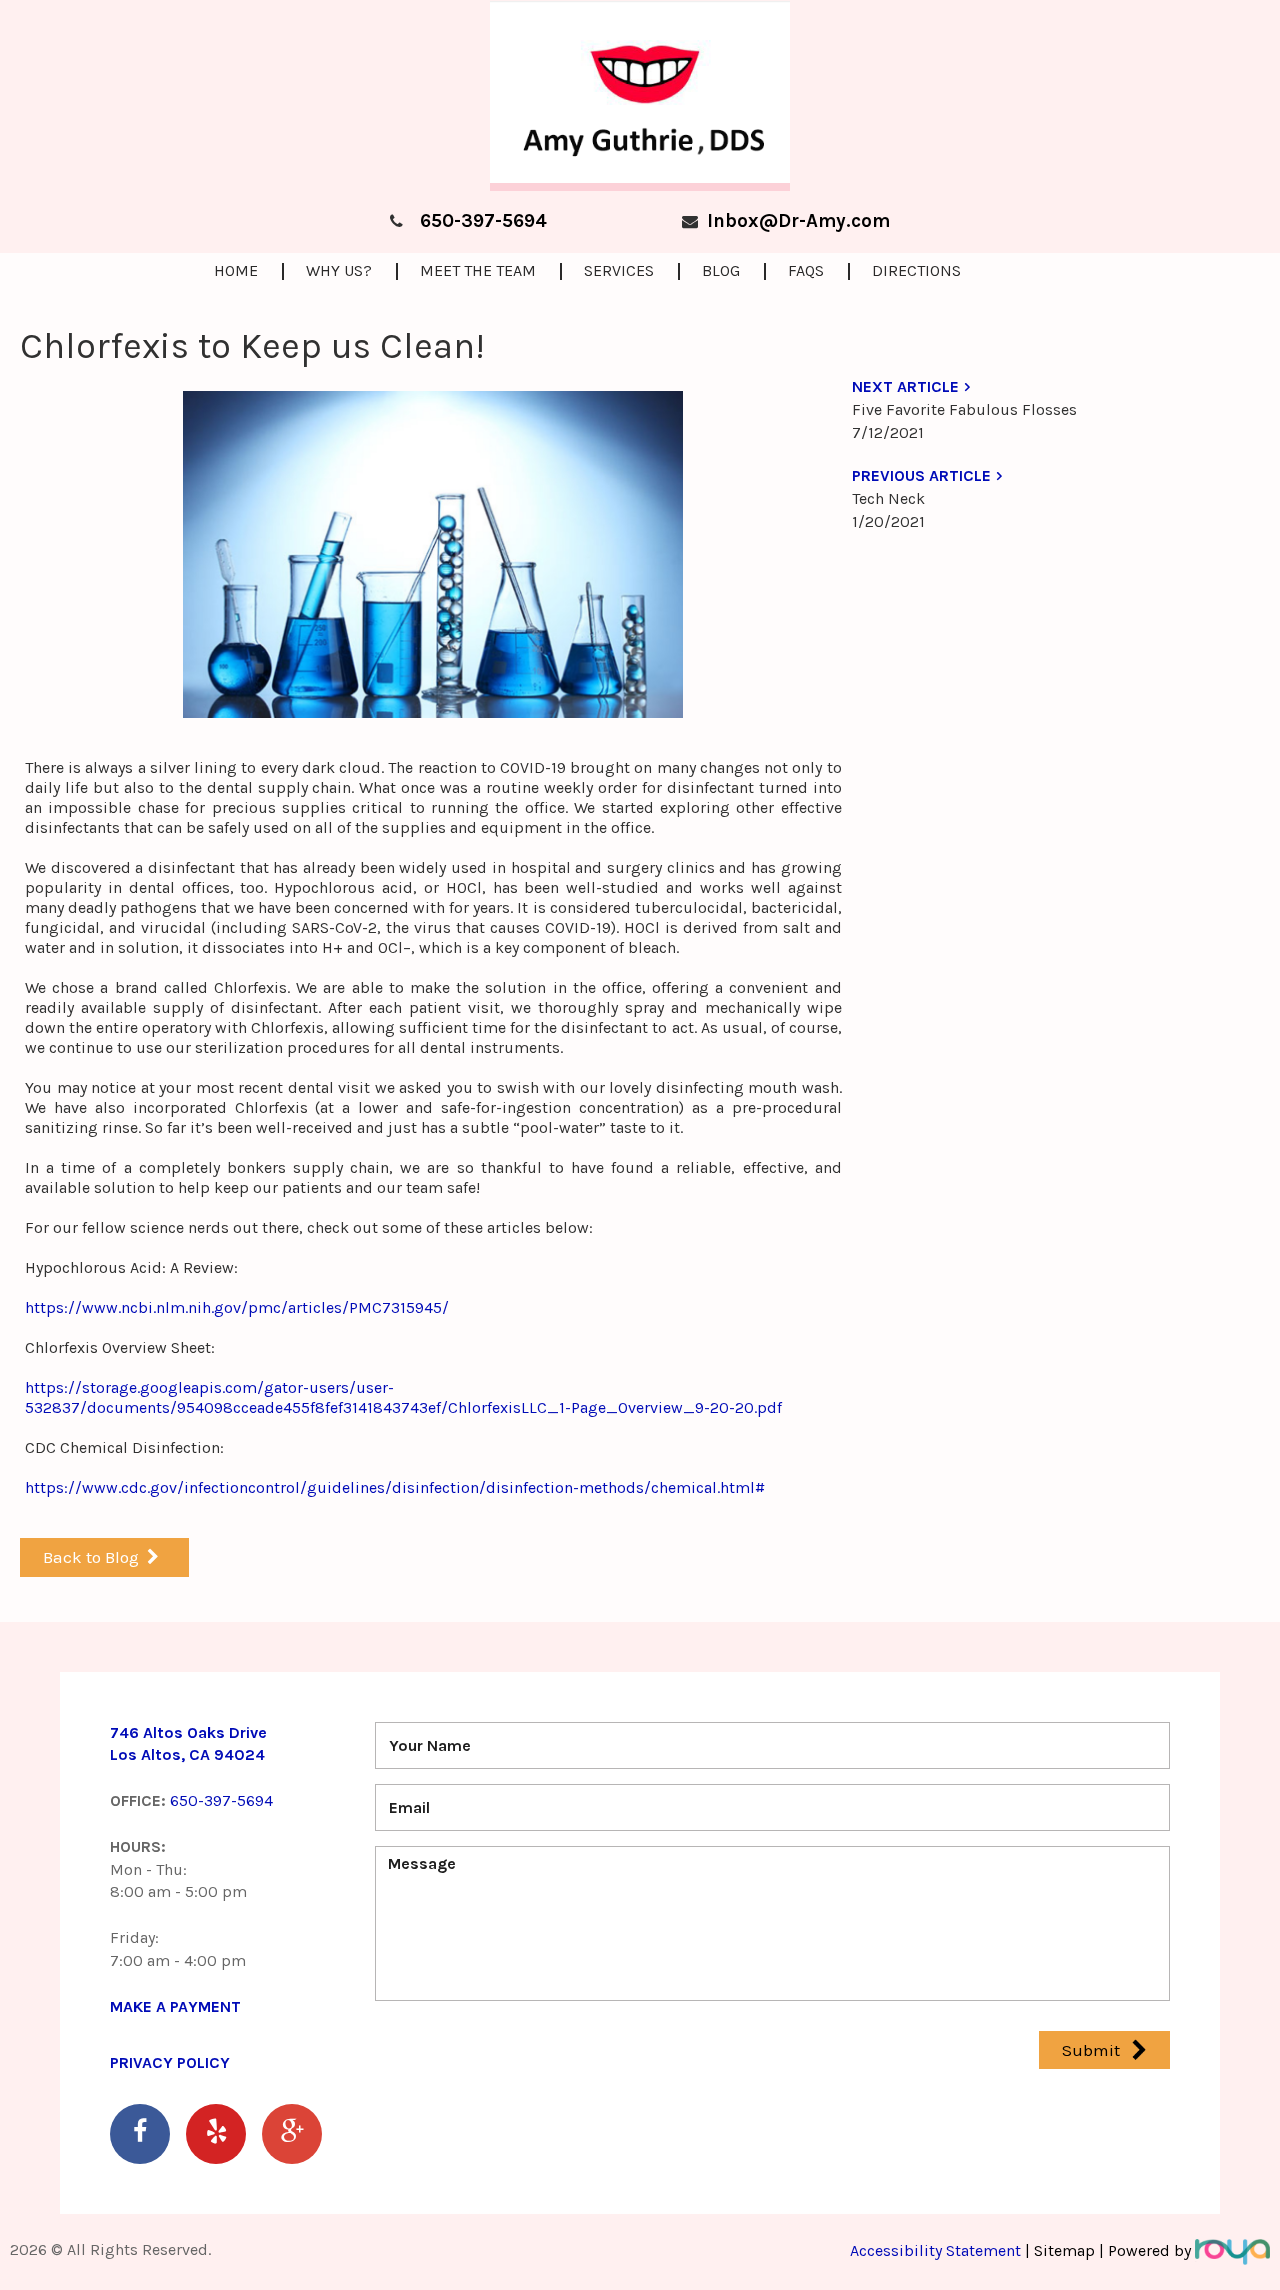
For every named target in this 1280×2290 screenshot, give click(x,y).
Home (236, 270)
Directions (916, 270)
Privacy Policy (170, 2062)
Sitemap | (1069, 2250)
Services (619, 270)
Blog (721, 270)
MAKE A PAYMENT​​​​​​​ (175, 2006)
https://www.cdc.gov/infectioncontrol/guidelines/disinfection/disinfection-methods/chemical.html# (395, 1487)
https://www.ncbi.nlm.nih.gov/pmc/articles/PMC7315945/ (237, 1307)
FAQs (806, 270)
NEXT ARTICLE (905, 386)
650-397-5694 (483, 221)
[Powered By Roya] (1232, 2250)
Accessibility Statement (937, 2250)
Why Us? (339, 270)
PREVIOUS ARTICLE (921, 475)
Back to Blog (91, 1557)
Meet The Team (478, 270)
